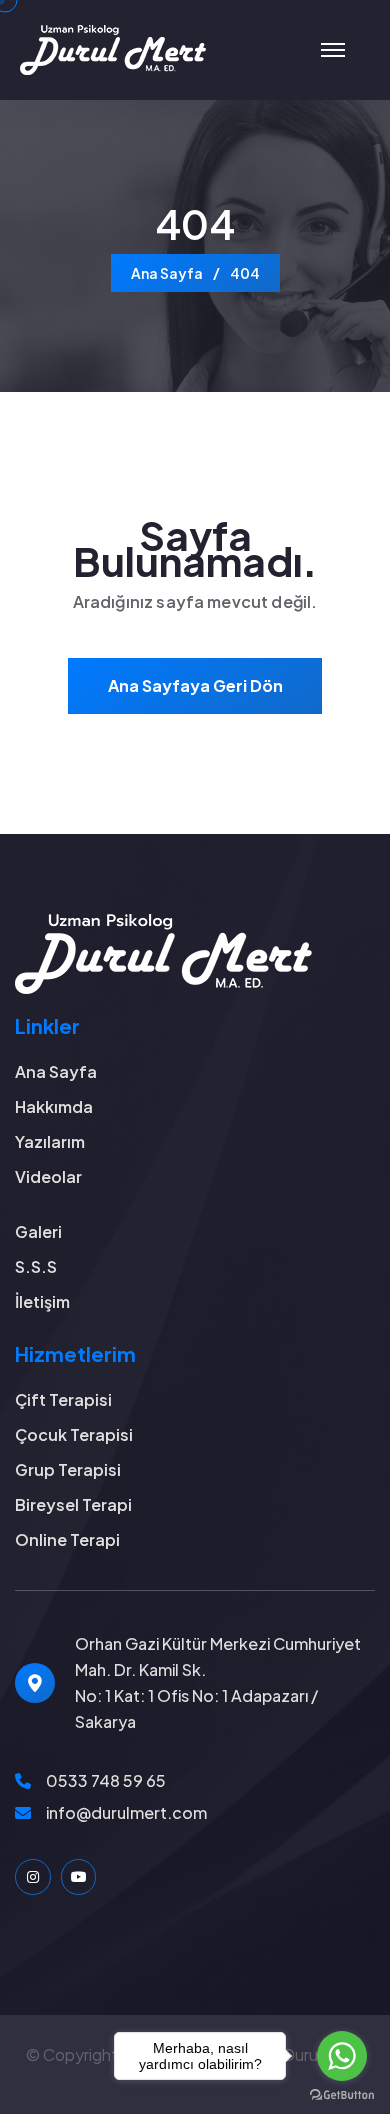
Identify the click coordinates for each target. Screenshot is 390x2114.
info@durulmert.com (126, 1812)
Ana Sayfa (167, 273)
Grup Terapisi (68, 1469)
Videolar (48, 1176)
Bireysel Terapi (73, 1504)
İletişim (42, 1301)
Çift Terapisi (63, 1399)
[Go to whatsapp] (342, 2056)
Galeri (38, 1231)
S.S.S (36, 1266)
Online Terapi (67, 1539)
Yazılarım (50, 1141)
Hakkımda (54, 1106)
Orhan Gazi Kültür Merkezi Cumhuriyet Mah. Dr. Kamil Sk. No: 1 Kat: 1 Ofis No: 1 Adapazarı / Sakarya (218, 1682)
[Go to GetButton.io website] (342, 2094)
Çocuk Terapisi (74, 1434)
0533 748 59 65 (106, 1780)
